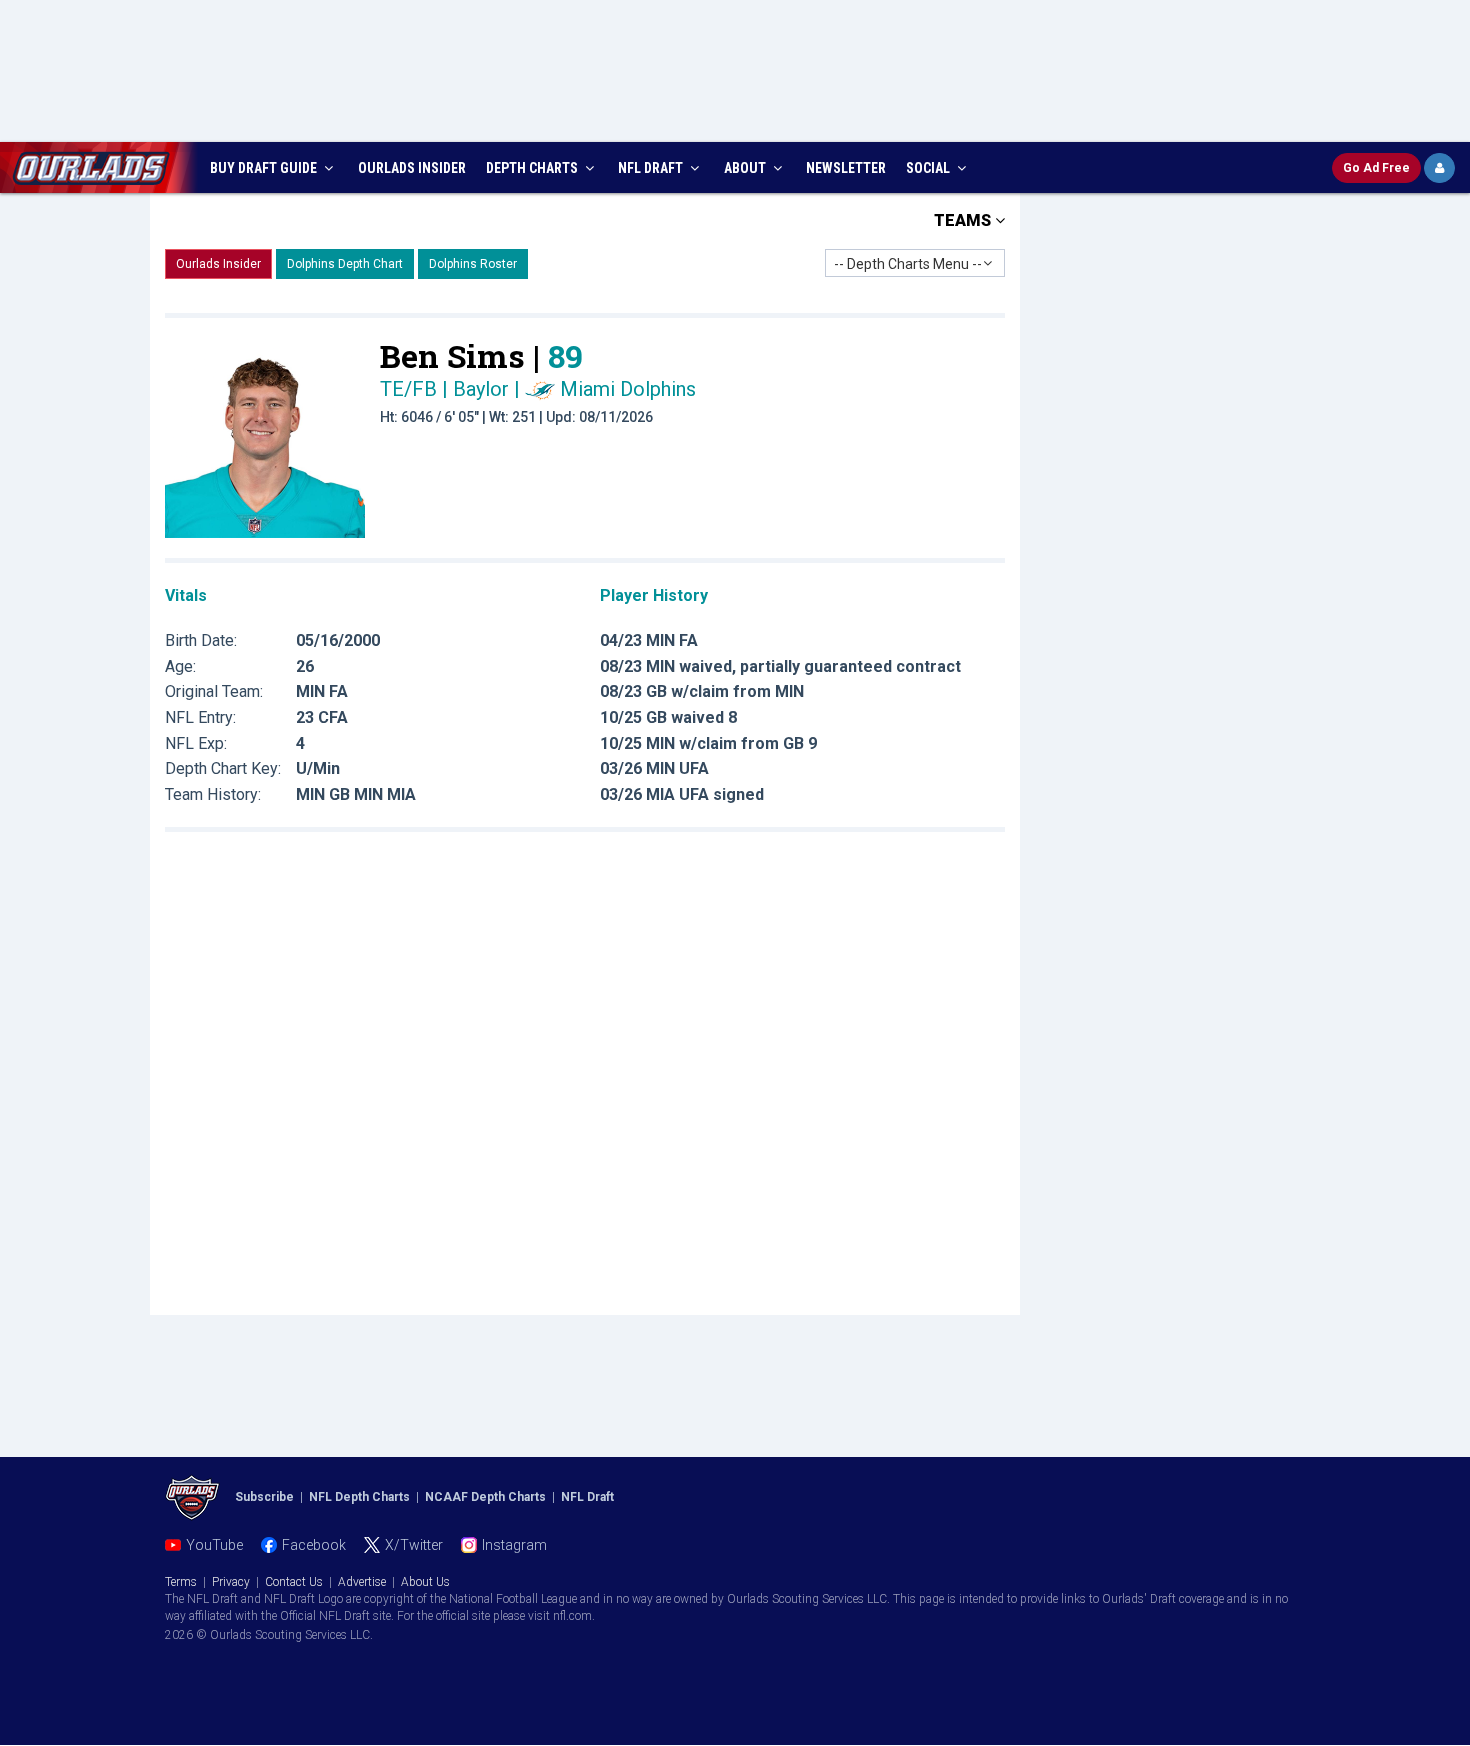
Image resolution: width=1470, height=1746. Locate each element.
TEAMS (964, 220)
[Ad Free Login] (1439, 168)
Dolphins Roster (473, 264)
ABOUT (746, 168)
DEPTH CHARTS (533, 168)
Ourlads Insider (218, 264)
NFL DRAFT (652, 168)
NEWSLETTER (846, 168)
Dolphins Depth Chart (345, 264)
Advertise (362, 1582)
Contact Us (294, 1582)
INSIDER (412, 168)
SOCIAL (929, 168)
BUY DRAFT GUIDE (265, 168)
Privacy (231, 1582)
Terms (181, 1582)
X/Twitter (414, 1545)
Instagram (514, 1545)
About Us (425, 1582)
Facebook (314, 1545)
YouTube (214, 1545)
